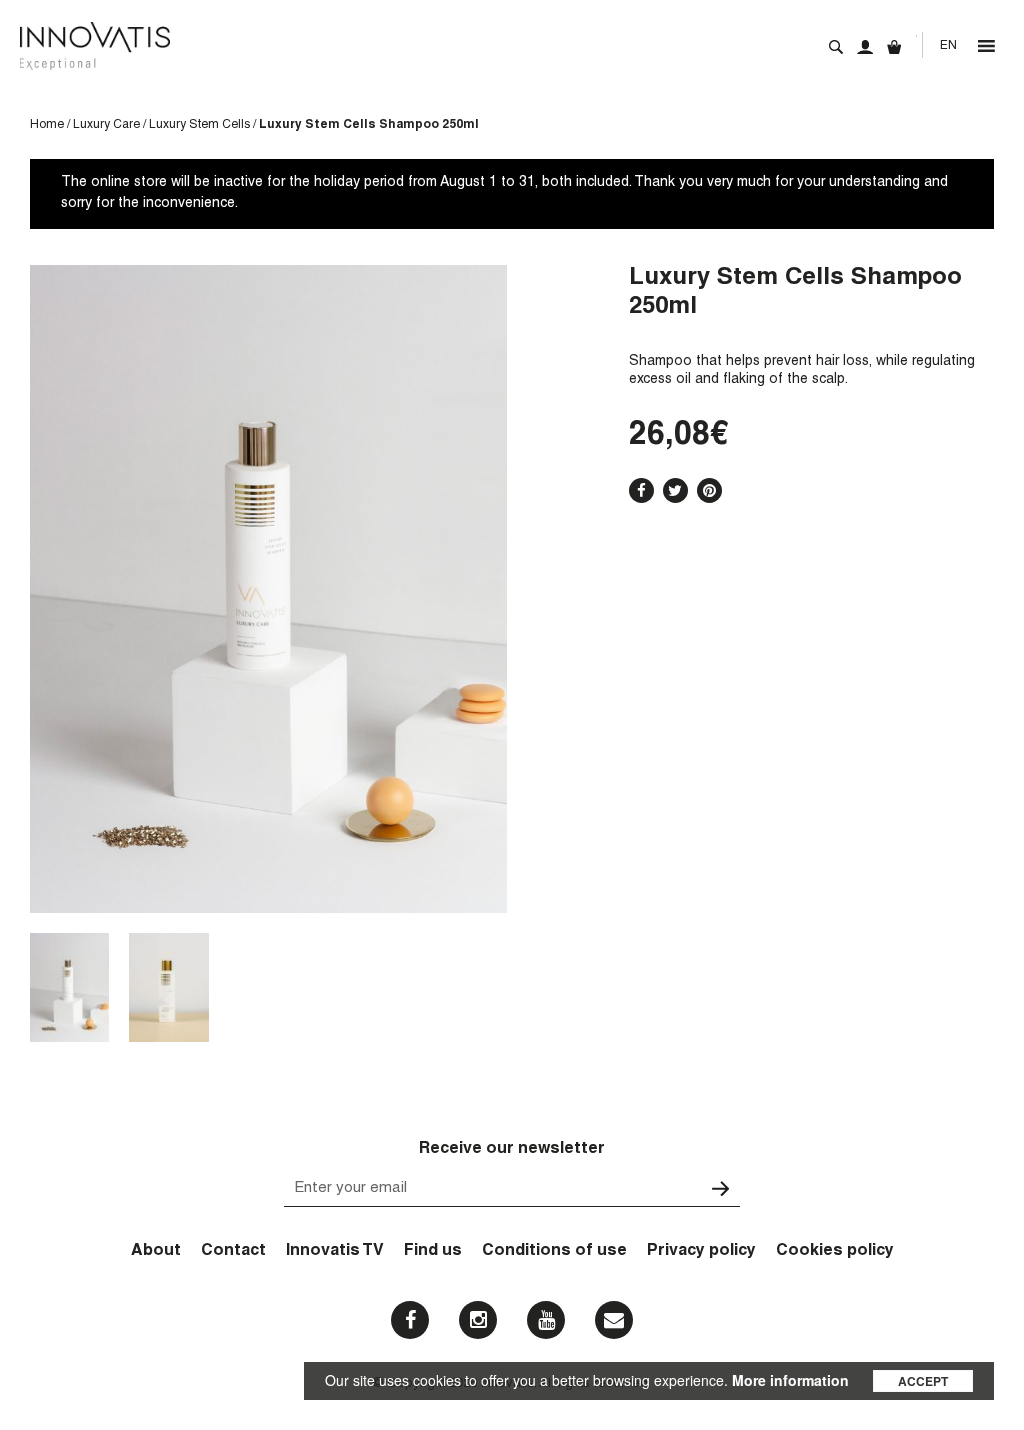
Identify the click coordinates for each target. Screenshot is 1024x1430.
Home (47, 125)
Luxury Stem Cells (199, 125)
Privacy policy (701, 1252)
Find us (433, 1252)
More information (790, 1380)
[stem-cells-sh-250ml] (69, 987)
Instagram (478, 1320)
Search (836, 47)
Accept (923, 1381)
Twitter (675, 490)
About (156, 1252)
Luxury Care (106, 125)
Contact (233, 1252)
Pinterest (709, 490)
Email (614, 1320)
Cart (894, 47)
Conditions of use (554, 1252)
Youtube (546, 1320)
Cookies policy (835, 1252)
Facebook (641, 490)
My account (865, 47)
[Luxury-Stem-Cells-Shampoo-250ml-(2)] (168, 987)
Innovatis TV (335, 1252)
